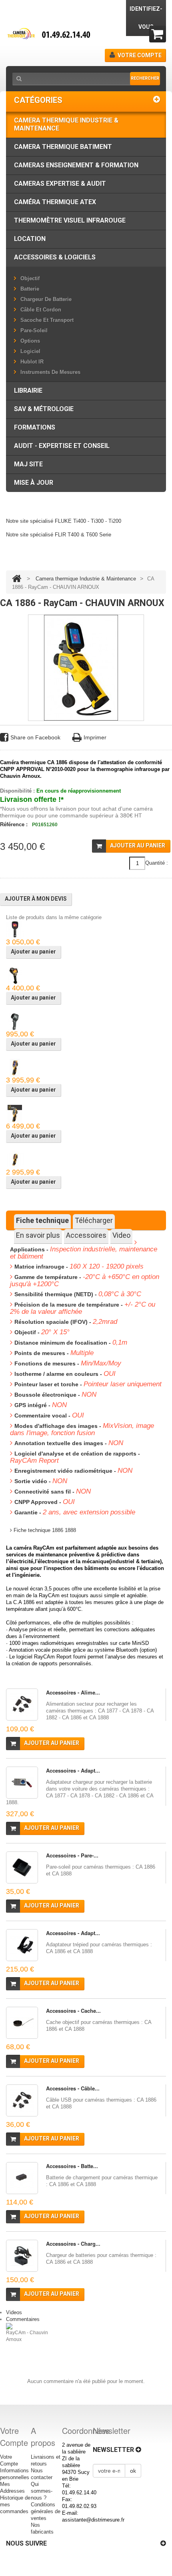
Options (30, 341)
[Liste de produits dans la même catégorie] (15, 929)
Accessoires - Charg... (73, 2244)
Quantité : (157, 863)
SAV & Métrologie (44, 409)
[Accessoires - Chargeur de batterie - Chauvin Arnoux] (22, 2256)
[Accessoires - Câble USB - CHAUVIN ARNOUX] (22, 2100)
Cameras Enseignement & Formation (76, 165)
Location (30, 239)
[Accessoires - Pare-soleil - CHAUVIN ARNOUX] (22, 1867)
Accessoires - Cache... (73, 2011)
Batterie (30, 289)
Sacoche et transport (47, 320)
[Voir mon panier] (158, 34)
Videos (14, 2312)
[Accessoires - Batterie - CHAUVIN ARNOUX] (22, 2178)
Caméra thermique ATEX (55, 202)
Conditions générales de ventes (46, 2511)
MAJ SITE (28, 464)
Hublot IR (32, 362)
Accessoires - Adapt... (73, 1770)
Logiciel (30, 351)
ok (133, 2471)
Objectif (30, 278)
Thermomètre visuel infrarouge (70, 220)
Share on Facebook (35, 737)
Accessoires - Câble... (73, 2088)
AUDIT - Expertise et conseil (62, 446)
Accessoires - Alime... (73, 1692)
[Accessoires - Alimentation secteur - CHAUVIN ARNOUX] (22, 1705)
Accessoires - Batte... (72, 2166)
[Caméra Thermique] (52, 34)
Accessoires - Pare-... (72, 1855)
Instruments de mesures (50, 372)
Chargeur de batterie (46, 299)
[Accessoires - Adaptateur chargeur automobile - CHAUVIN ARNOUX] (22, 1783)
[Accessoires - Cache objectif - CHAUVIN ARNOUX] (22, 2023)
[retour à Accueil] (17, 579)
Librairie (28, 391)
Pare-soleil (34, 330)
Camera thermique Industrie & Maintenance (66, 124)
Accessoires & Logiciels (55, 257)
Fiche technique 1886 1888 (44, 1530)
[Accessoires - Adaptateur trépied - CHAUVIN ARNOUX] (22, 1945)
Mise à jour (34, 483)
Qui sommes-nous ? (42, 2491)
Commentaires (23, 2319)
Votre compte (140, 55)
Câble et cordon (41, 310)
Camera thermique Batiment (63, 147)
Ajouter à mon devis (36, 899)
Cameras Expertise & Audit (60, 184)
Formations (35, 427)
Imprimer (95, 737)
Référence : (14, 824)
